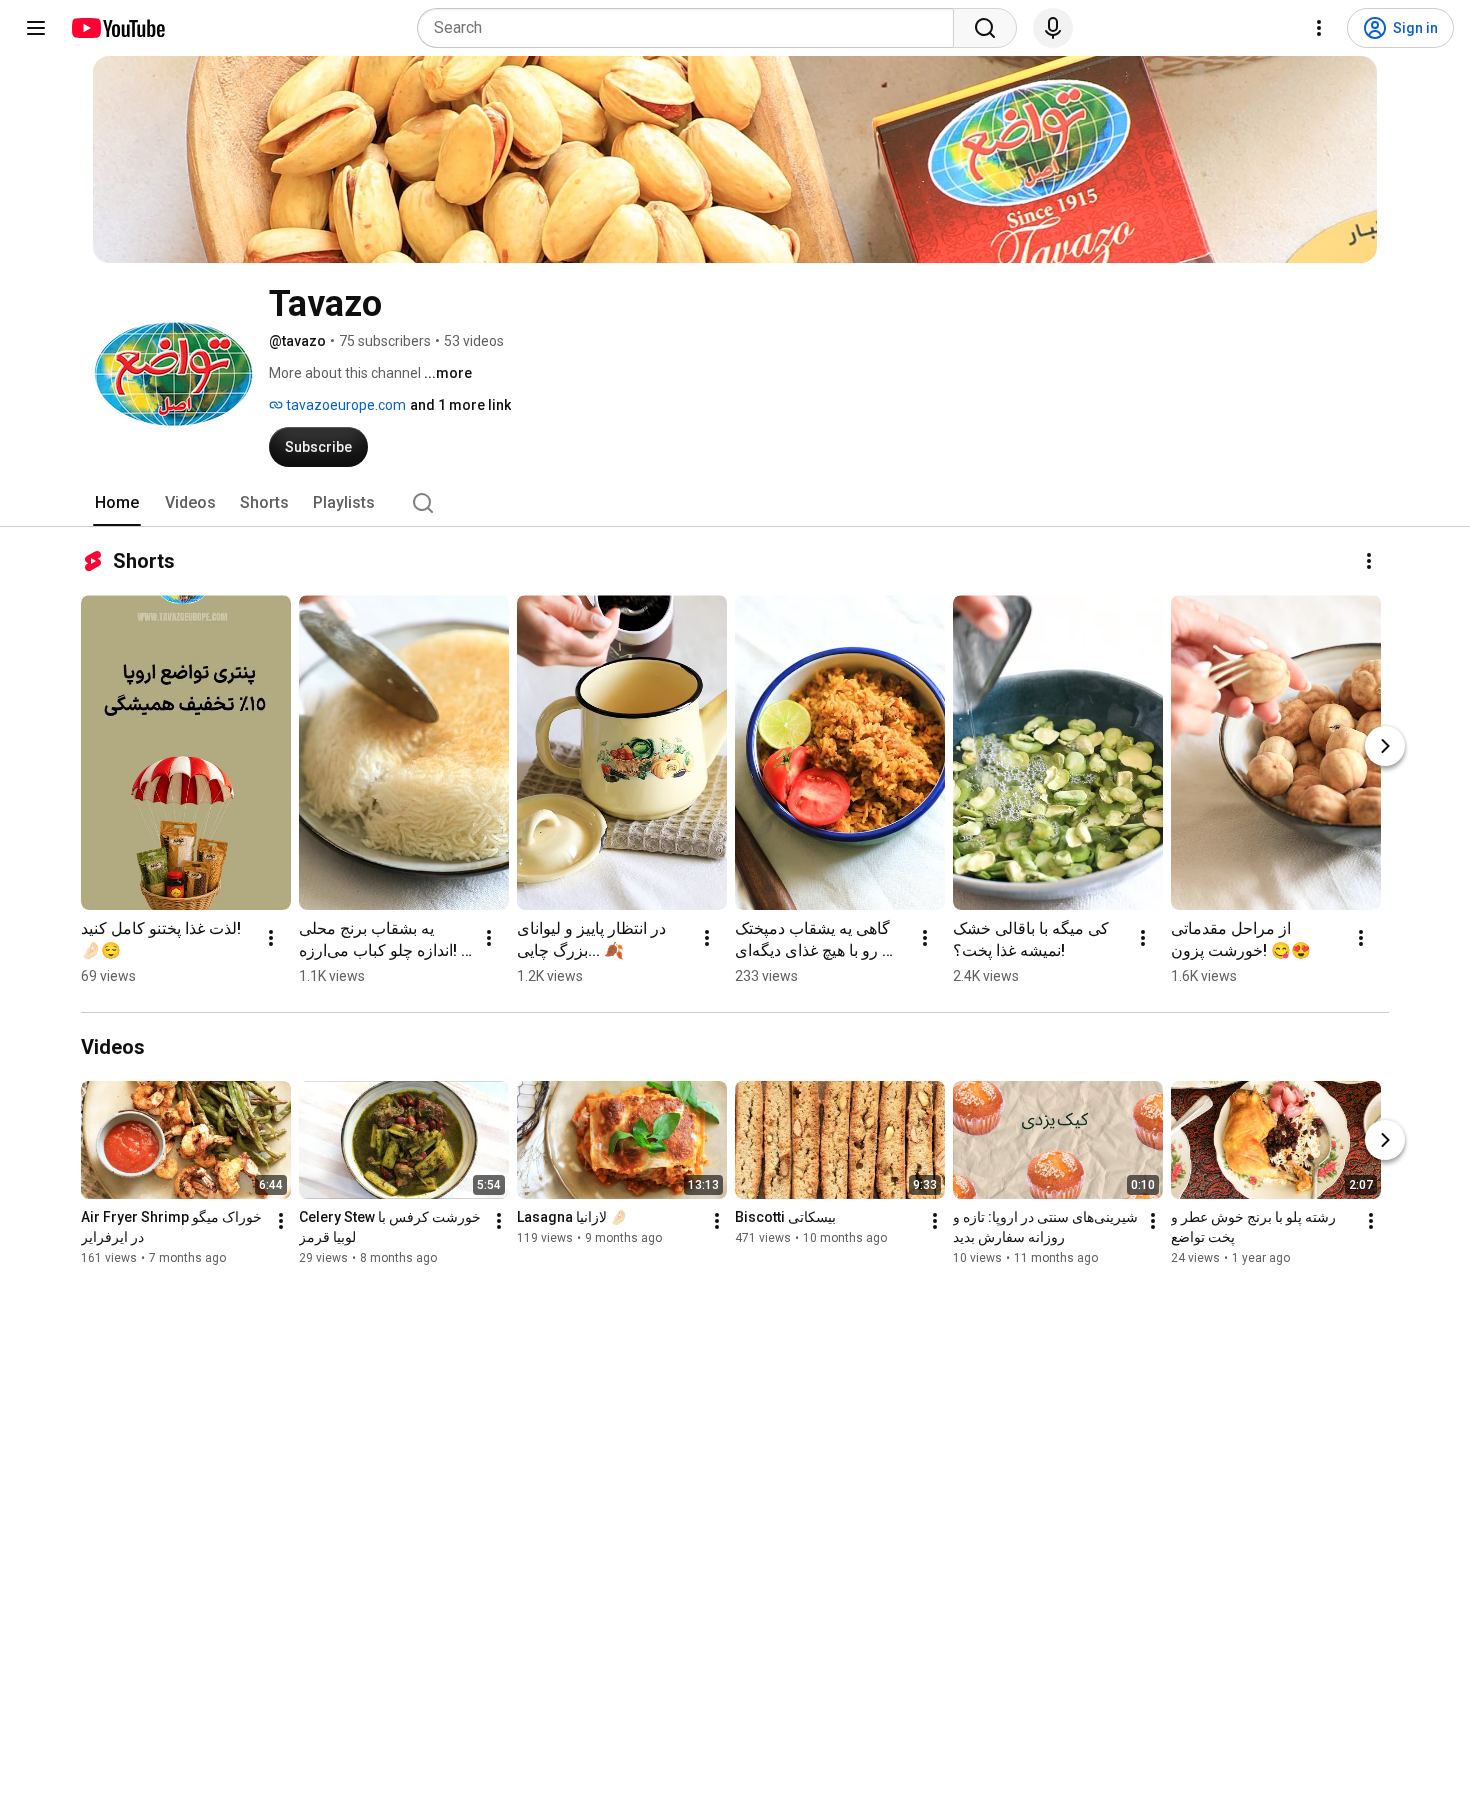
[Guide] (36, 28)
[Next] (1385, 746)
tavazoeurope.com (344, 405)
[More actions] (1369, 561)
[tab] (117, 503)
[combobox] (691, 28)
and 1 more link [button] (460, 405)
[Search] (985, 28)
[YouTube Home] (117, 28)
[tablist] (735, 503)
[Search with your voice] (1053, 28)
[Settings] (1319, 28)
